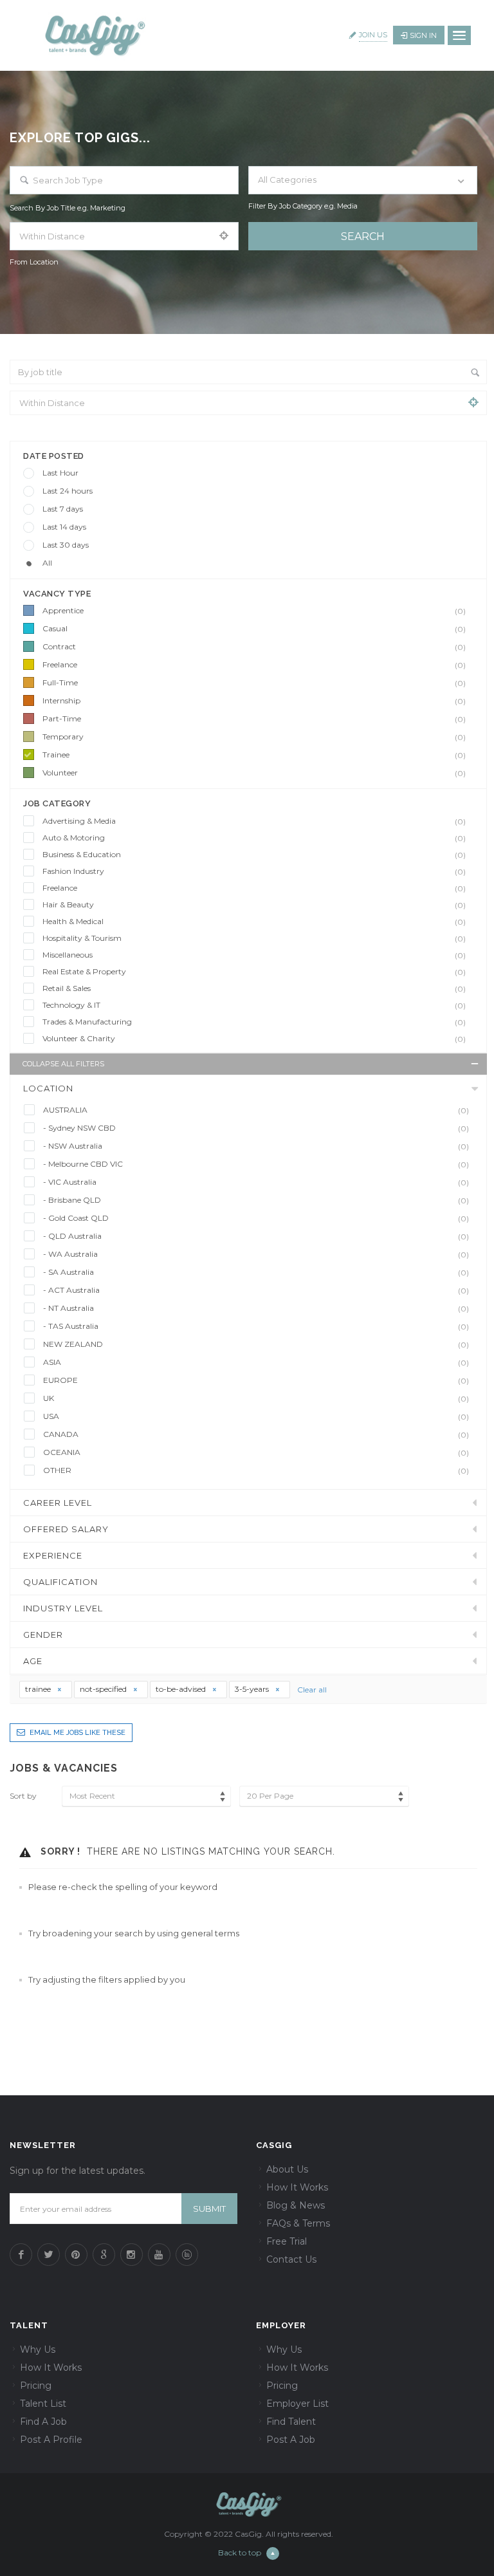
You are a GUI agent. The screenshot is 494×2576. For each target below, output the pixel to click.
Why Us (38, 2349)
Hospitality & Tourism (254, 938)
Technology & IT (254, 1005)
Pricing (36, 2386)
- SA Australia (256, 1272)
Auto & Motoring (254, 838)
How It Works (297, 2187)
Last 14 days (64, 527)
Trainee (254, 755)
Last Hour (60, 473)
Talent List (43, 2404)
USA (256, 1416)
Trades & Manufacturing (254, 1022)
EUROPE (256, 1380)
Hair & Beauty (254, 905)
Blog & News (296, 2205)
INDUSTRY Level (63, 1608)
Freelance (254, 665)
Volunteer (254, 773)
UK (256, 1398)
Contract (254, 647)
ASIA (256, 1362)
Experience (53, 1555)
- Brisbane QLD (256, 1200)
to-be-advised (182, 1689)
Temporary (254, 737)
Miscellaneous (254, 955)
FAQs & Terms (298, 2223)
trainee (39, 1689)
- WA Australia (256, 1254)
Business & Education (254, 855)
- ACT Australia (256, 1290)
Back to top (240, 2553)
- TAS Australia (256, 1326)
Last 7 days (63, 509)
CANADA (256, 1434)
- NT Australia (256, 1308)
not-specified (104, 1689)
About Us (287, 2169)
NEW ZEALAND (256, 1344)
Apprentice (254, 611)
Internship (254, 701)
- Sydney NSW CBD (256, 1128)
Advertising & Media (254, 821)
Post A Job (291, 2440)
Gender (43, 1635)
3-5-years (253, 1689)
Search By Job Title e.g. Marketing (68, 208)
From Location (34, 262)
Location (48, 1088)
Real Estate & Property (254, 972)
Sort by (23, 1796)
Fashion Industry (254, 871)
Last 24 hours (68, 491)
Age (33, 1661)
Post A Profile (51, 2440)
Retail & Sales (254, 988)
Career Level (58, 1503)
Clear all (312, 1690)
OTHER (256, 1470)
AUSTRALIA (256, 1110)
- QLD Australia (256, 1236)
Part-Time (254, 719)
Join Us (373, 35)
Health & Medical (254, 922)
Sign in (423, 35)
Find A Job (43, 2422)
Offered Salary (66, 1529)
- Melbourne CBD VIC (256, 1164)
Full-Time (254, 683)
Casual (254, 629)
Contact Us (291, 2259)
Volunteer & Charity (254, 1039)
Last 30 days (66, 545)
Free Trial (287, 2241)
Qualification (60, 1582)
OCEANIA (256, 1452)
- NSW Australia (256, 1146)
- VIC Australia (256, 1182)
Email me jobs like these (78, 1733)
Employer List (297, 2404)
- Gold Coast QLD (256, 1218)
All (47, 563)
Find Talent (291, 2422)
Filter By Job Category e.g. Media (303, 206)
